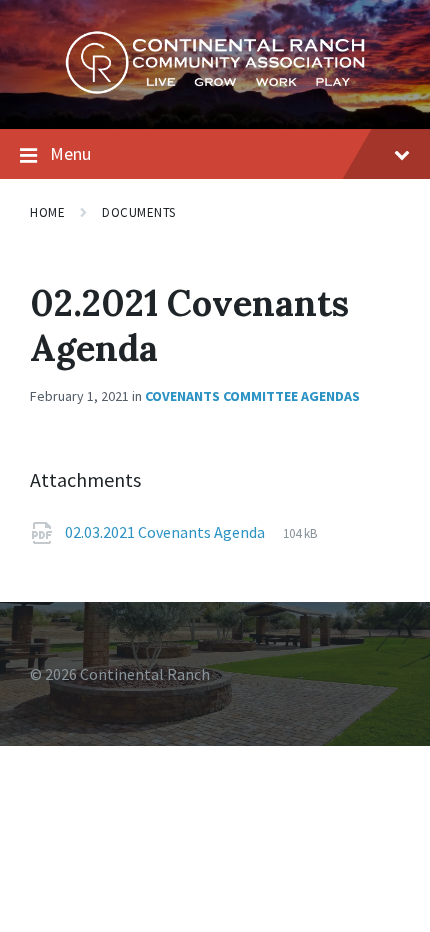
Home (47, 212)
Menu (70, 153)
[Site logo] (215, 89)
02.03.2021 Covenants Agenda (166, 532)
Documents (139, 212)
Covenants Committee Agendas (252, 396)
